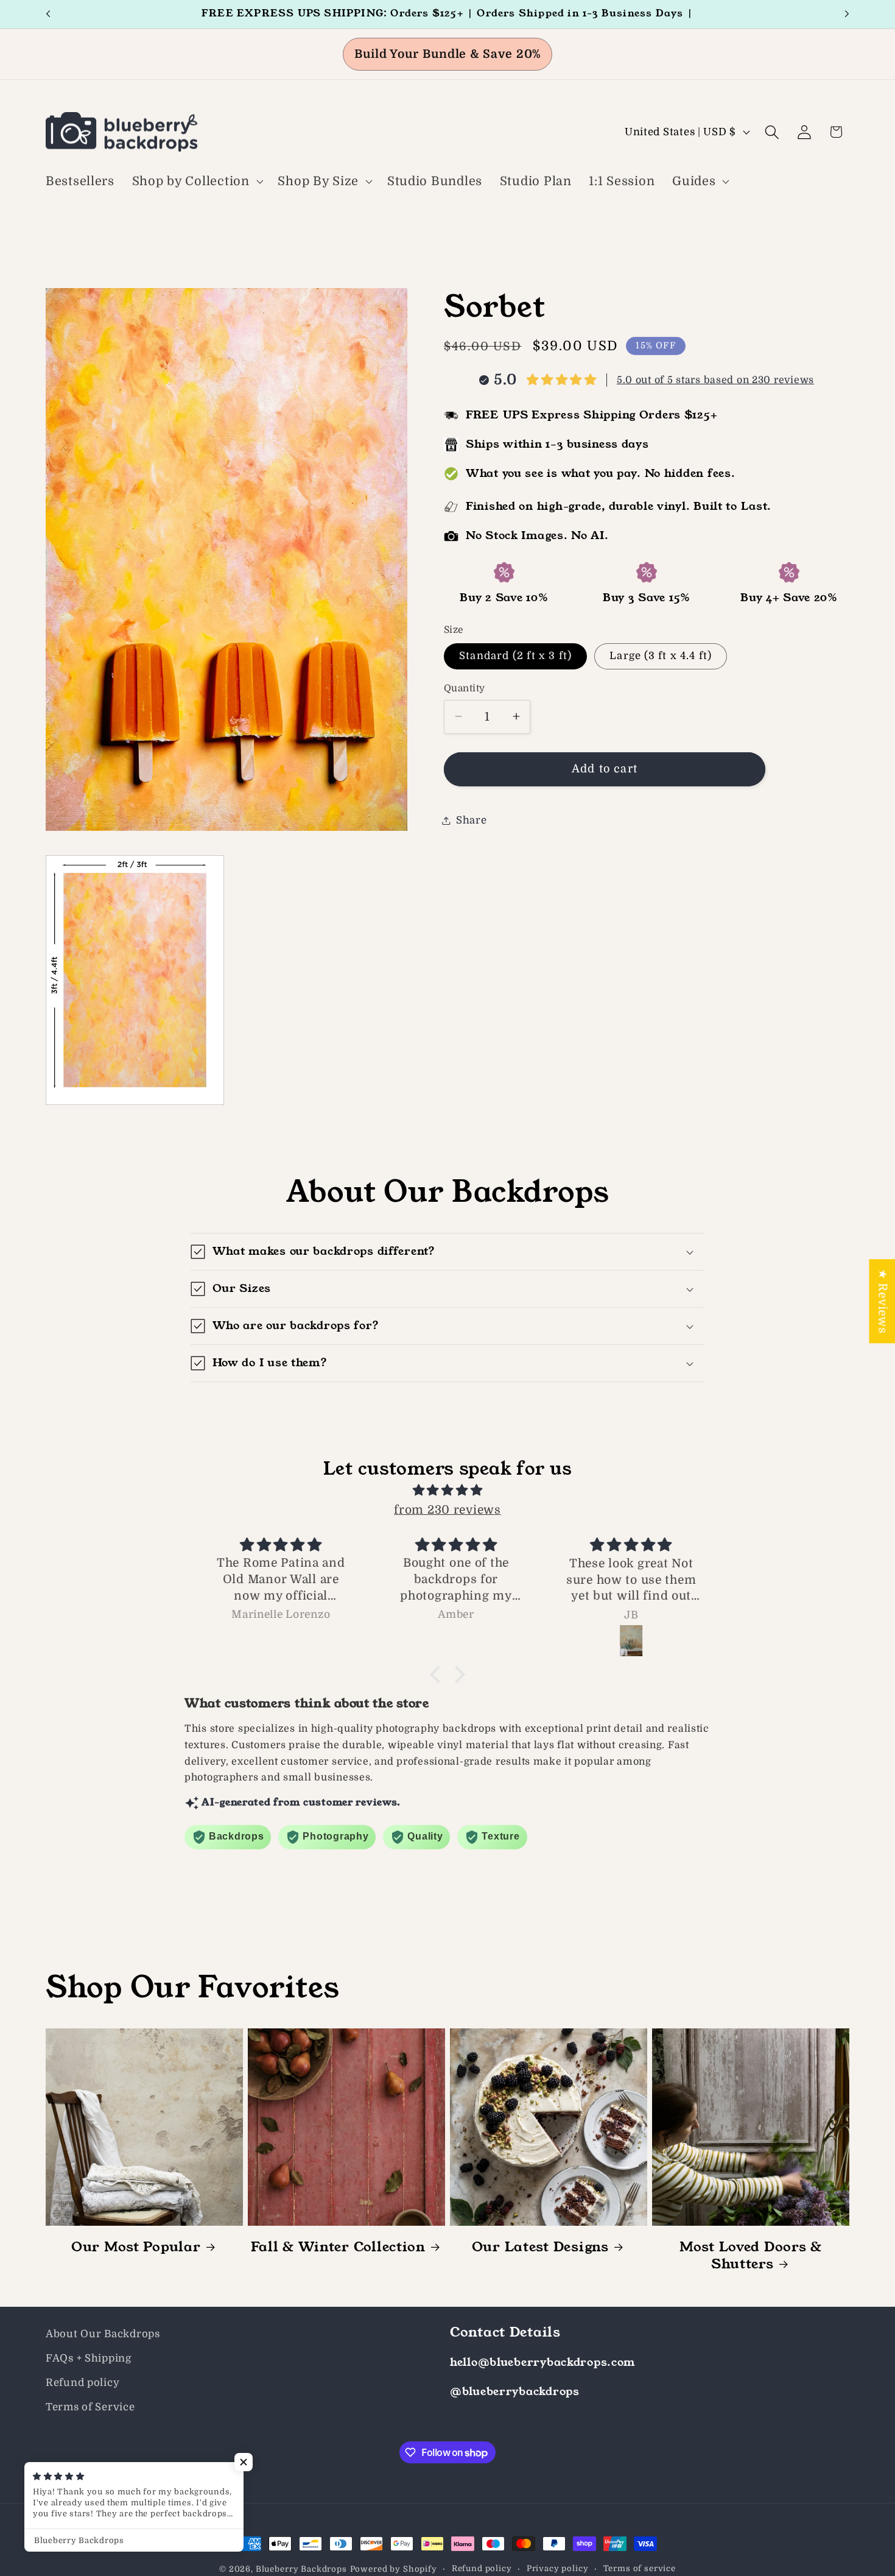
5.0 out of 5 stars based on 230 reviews (715, 380)
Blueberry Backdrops (301, 2569)
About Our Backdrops (103, 2334)
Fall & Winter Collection (338, 2247)
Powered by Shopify (394, 2569)
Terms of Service (90, 2407)
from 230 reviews (447, 1510)
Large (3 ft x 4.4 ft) (661, 656)
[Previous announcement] (48, 14)
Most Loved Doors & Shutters (751, 2256)
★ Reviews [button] (882, 1301)
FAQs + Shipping (89, 2358)
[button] (196, 182)
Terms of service (640, 2568)
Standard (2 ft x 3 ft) (515, 656)
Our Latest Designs (540, 2247)
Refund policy (82, 2383)
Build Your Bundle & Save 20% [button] (447, 54)
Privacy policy (558, 2568)
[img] (447, 1490)
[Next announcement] (847, 14)
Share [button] (472, 820)
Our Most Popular (136, 2247)
